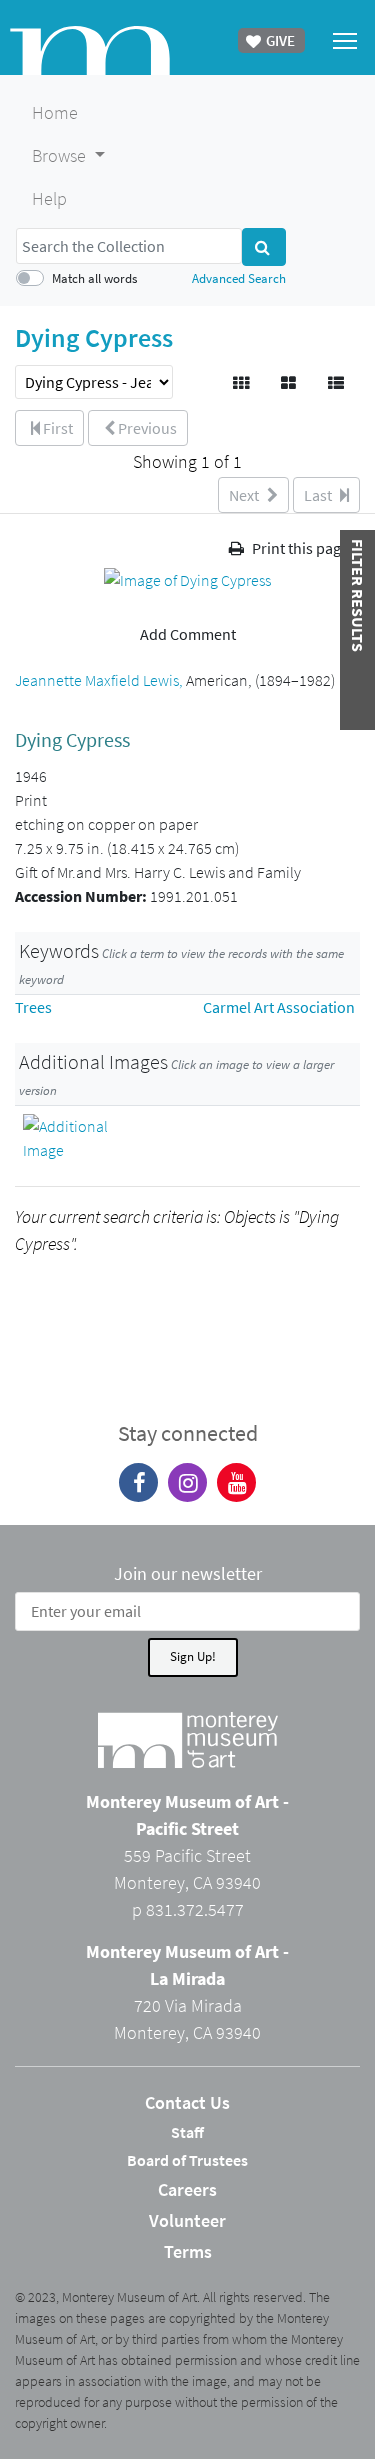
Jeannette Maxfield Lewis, (100, 680)
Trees (33, 1007)
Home (55, 112)
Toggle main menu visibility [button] (345, 39)
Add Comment (188, 634)
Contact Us (187, 2102)
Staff (187, 2132)
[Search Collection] (264, 247)
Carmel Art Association (279, 1007)
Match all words (94, 278)
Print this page (299, 548)
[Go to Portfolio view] (290, 383)
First (56, 428)
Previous (146, 428)
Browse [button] (61, 155)
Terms (188, 2251)
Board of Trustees (187, 2160)
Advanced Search (239, 278)
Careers (187, 2189)
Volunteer (187, 2220)
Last (319, 495)
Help (49, 198)
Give (279, 40)
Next (245, 495)
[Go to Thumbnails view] (242, 383)
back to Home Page (90, 50)
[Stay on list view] (337, 383)
